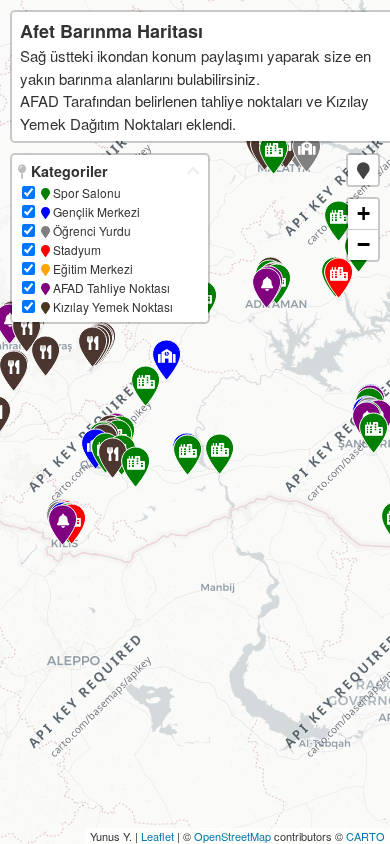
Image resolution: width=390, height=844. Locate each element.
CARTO (365, 836)
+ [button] (363, 213)
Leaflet (157, 836)
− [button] (363, 244)
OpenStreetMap (232, 836)
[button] (363, 170)
